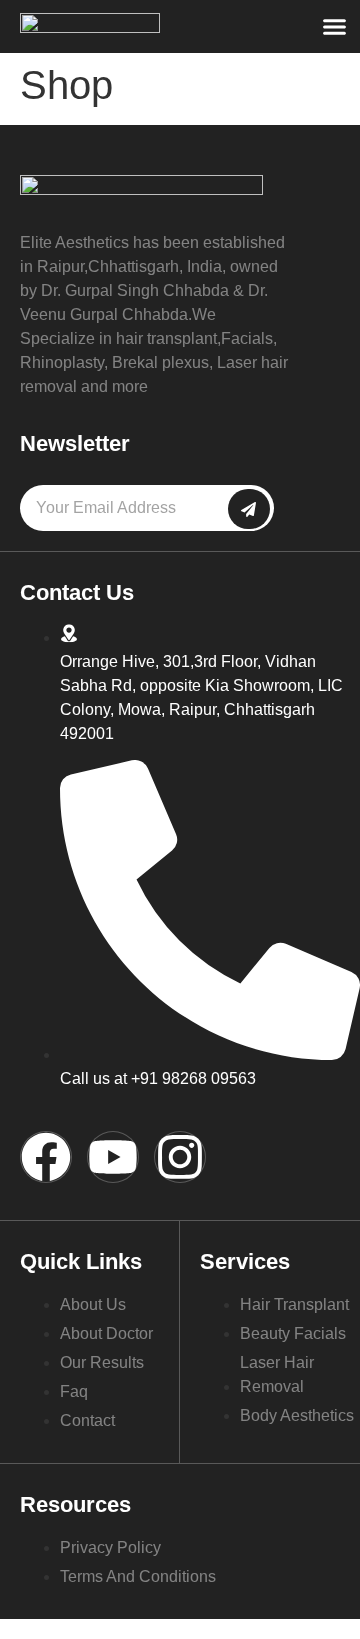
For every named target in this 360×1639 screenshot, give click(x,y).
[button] (335, 27)
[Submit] (249, 509)
